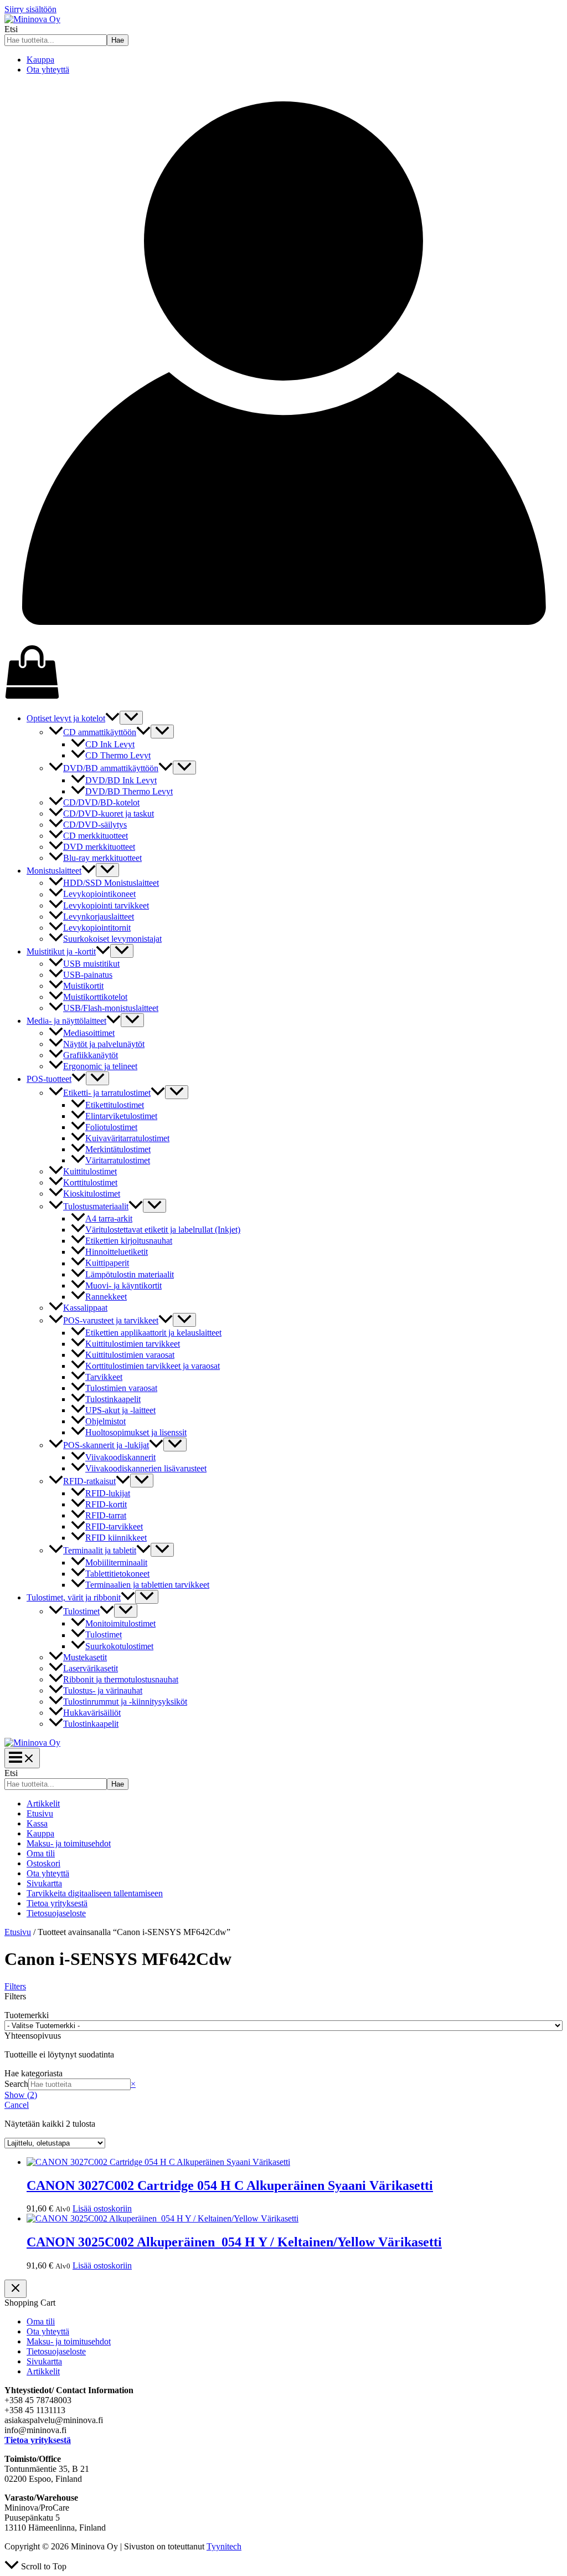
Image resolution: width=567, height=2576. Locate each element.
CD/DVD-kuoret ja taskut (109, 814)
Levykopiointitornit (97, 928)
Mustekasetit (85, 1657)
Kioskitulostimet (92, 1194)
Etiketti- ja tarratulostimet (107, 1093)
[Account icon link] (283, 639)
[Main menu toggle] (22, 1758)
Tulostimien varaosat (121, 1388)
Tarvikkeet (104, 1377)
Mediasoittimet (89, 1033)
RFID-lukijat (108, 1493)
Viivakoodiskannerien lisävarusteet (146, 1468)
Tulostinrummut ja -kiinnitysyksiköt (125, 1702)
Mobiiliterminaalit (116, 1562)
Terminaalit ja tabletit (100, 1550)
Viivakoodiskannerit (120, 1457)
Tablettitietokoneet (117, 1574)
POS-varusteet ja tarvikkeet (111, 1320)
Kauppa (40, 60)
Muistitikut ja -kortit (61, 951)
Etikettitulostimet (115, 1105)
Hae (118, 40)
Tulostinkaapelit (113, 1399)
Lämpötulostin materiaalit (130, 1274)
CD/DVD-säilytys (95, 825)
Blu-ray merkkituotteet (102, 858)
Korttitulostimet (90, 1182)
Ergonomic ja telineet (100, 1066)
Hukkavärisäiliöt (92, 1713)
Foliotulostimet (111, 1127)
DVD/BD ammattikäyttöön (111, 768)
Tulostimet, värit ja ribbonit (74, 1597)
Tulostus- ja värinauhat (103, 1690)
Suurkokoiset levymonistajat (112, 939)
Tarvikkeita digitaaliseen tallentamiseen (95, 1893)
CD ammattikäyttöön (100, 732)
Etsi (11, 29)
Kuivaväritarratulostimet (127, 1138)
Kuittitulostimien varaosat (130, 1355)
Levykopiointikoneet (99, 894)
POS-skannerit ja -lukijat (106, 1445)
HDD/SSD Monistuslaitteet (111, 883)
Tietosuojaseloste (56, 1913)
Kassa (37, 1823)
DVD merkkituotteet (99, 847)
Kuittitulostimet (90, 1171)
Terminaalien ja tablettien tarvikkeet (147, 1585)
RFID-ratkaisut (89, 1481)
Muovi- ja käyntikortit (123, 1286)
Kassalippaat (85, 1308)
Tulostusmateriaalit (96, 1206)
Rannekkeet (106, 1297)
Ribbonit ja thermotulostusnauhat (121, 1679)
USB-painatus (88, 975)
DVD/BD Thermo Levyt (129, 791)
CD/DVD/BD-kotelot (101, 802)
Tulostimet (81, 1611)
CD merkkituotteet (96, 836)
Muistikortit (83, 986)
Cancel (17, 2105)
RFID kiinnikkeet (116, 1538)
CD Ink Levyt (110, 744)
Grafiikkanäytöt (91, 1055)
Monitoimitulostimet (120, 1623)
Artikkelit (43, 1803)
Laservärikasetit (91, 1668)
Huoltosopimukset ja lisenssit (136, 1432)
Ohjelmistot (105, 1421)
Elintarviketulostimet (121, 1116)
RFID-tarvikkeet (114, 1526)
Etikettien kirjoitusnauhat (129, 1241)
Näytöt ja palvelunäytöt (104, 1044)
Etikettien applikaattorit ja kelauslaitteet (153, 1333)
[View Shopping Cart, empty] (283, 673)
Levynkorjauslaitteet (99, 917)
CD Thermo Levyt (118, 755)
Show (21, 2095)
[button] (112, 718)
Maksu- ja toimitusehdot (69, 1843)
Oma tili (41, 1853)
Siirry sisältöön (30, 9)
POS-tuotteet (49, 1079)
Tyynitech (224, 2546)
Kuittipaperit (107, 1263)
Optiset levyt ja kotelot (66, 718)
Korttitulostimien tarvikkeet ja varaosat (153, 1366)
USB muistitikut (91, 964)
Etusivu (40, 1813)
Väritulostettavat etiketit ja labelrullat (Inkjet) (163, 1230)
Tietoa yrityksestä (57, 1903)
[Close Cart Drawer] (16, 2289)
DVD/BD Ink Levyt (121, 780)
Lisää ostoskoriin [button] (102, 2208)
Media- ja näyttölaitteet (66, 1021)
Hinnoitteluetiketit (117, 1252)
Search (16, 2084)
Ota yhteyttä (48, 70)
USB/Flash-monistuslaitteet (111, 1008)
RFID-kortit (106, 1504)
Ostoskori (43, 1863)
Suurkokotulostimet (119, 1646)
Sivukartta (44, 1883)
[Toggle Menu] (131, 718)
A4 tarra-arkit (109, 1218)
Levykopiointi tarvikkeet (106, 905)
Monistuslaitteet (54, 871)
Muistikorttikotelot (95, 997)
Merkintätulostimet (118, 1149)
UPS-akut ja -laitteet (120, 1410)
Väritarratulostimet (118, 1160)
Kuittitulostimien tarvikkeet (133, 1344)
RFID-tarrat (106, 1515)
